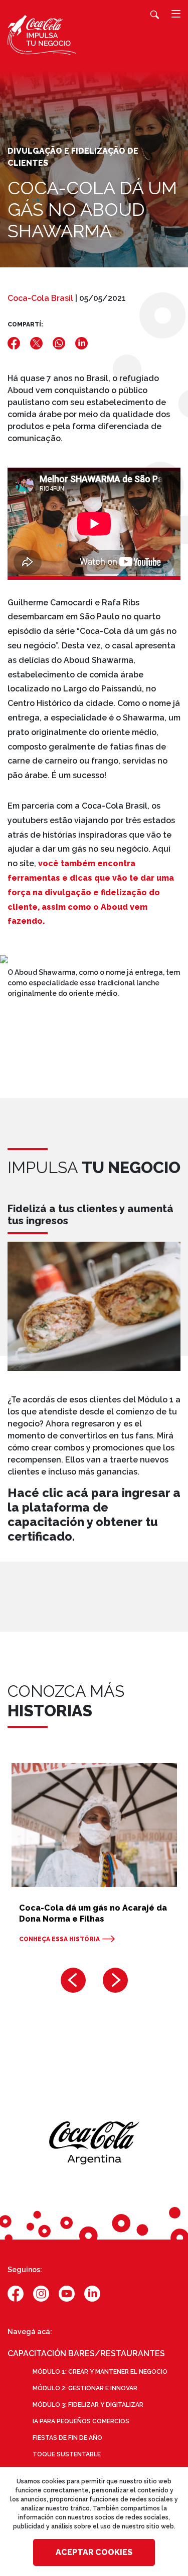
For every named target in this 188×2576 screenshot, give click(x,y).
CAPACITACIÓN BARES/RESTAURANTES (86, 2353)
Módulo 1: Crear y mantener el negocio (100, 2372)
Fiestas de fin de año (67, 2438)
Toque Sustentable (67, 2454)
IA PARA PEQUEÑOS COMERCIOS (81, 2421)
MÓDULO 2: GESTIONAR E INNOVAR (85, 2388)
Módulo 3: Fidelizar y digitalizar (88, 2405)
